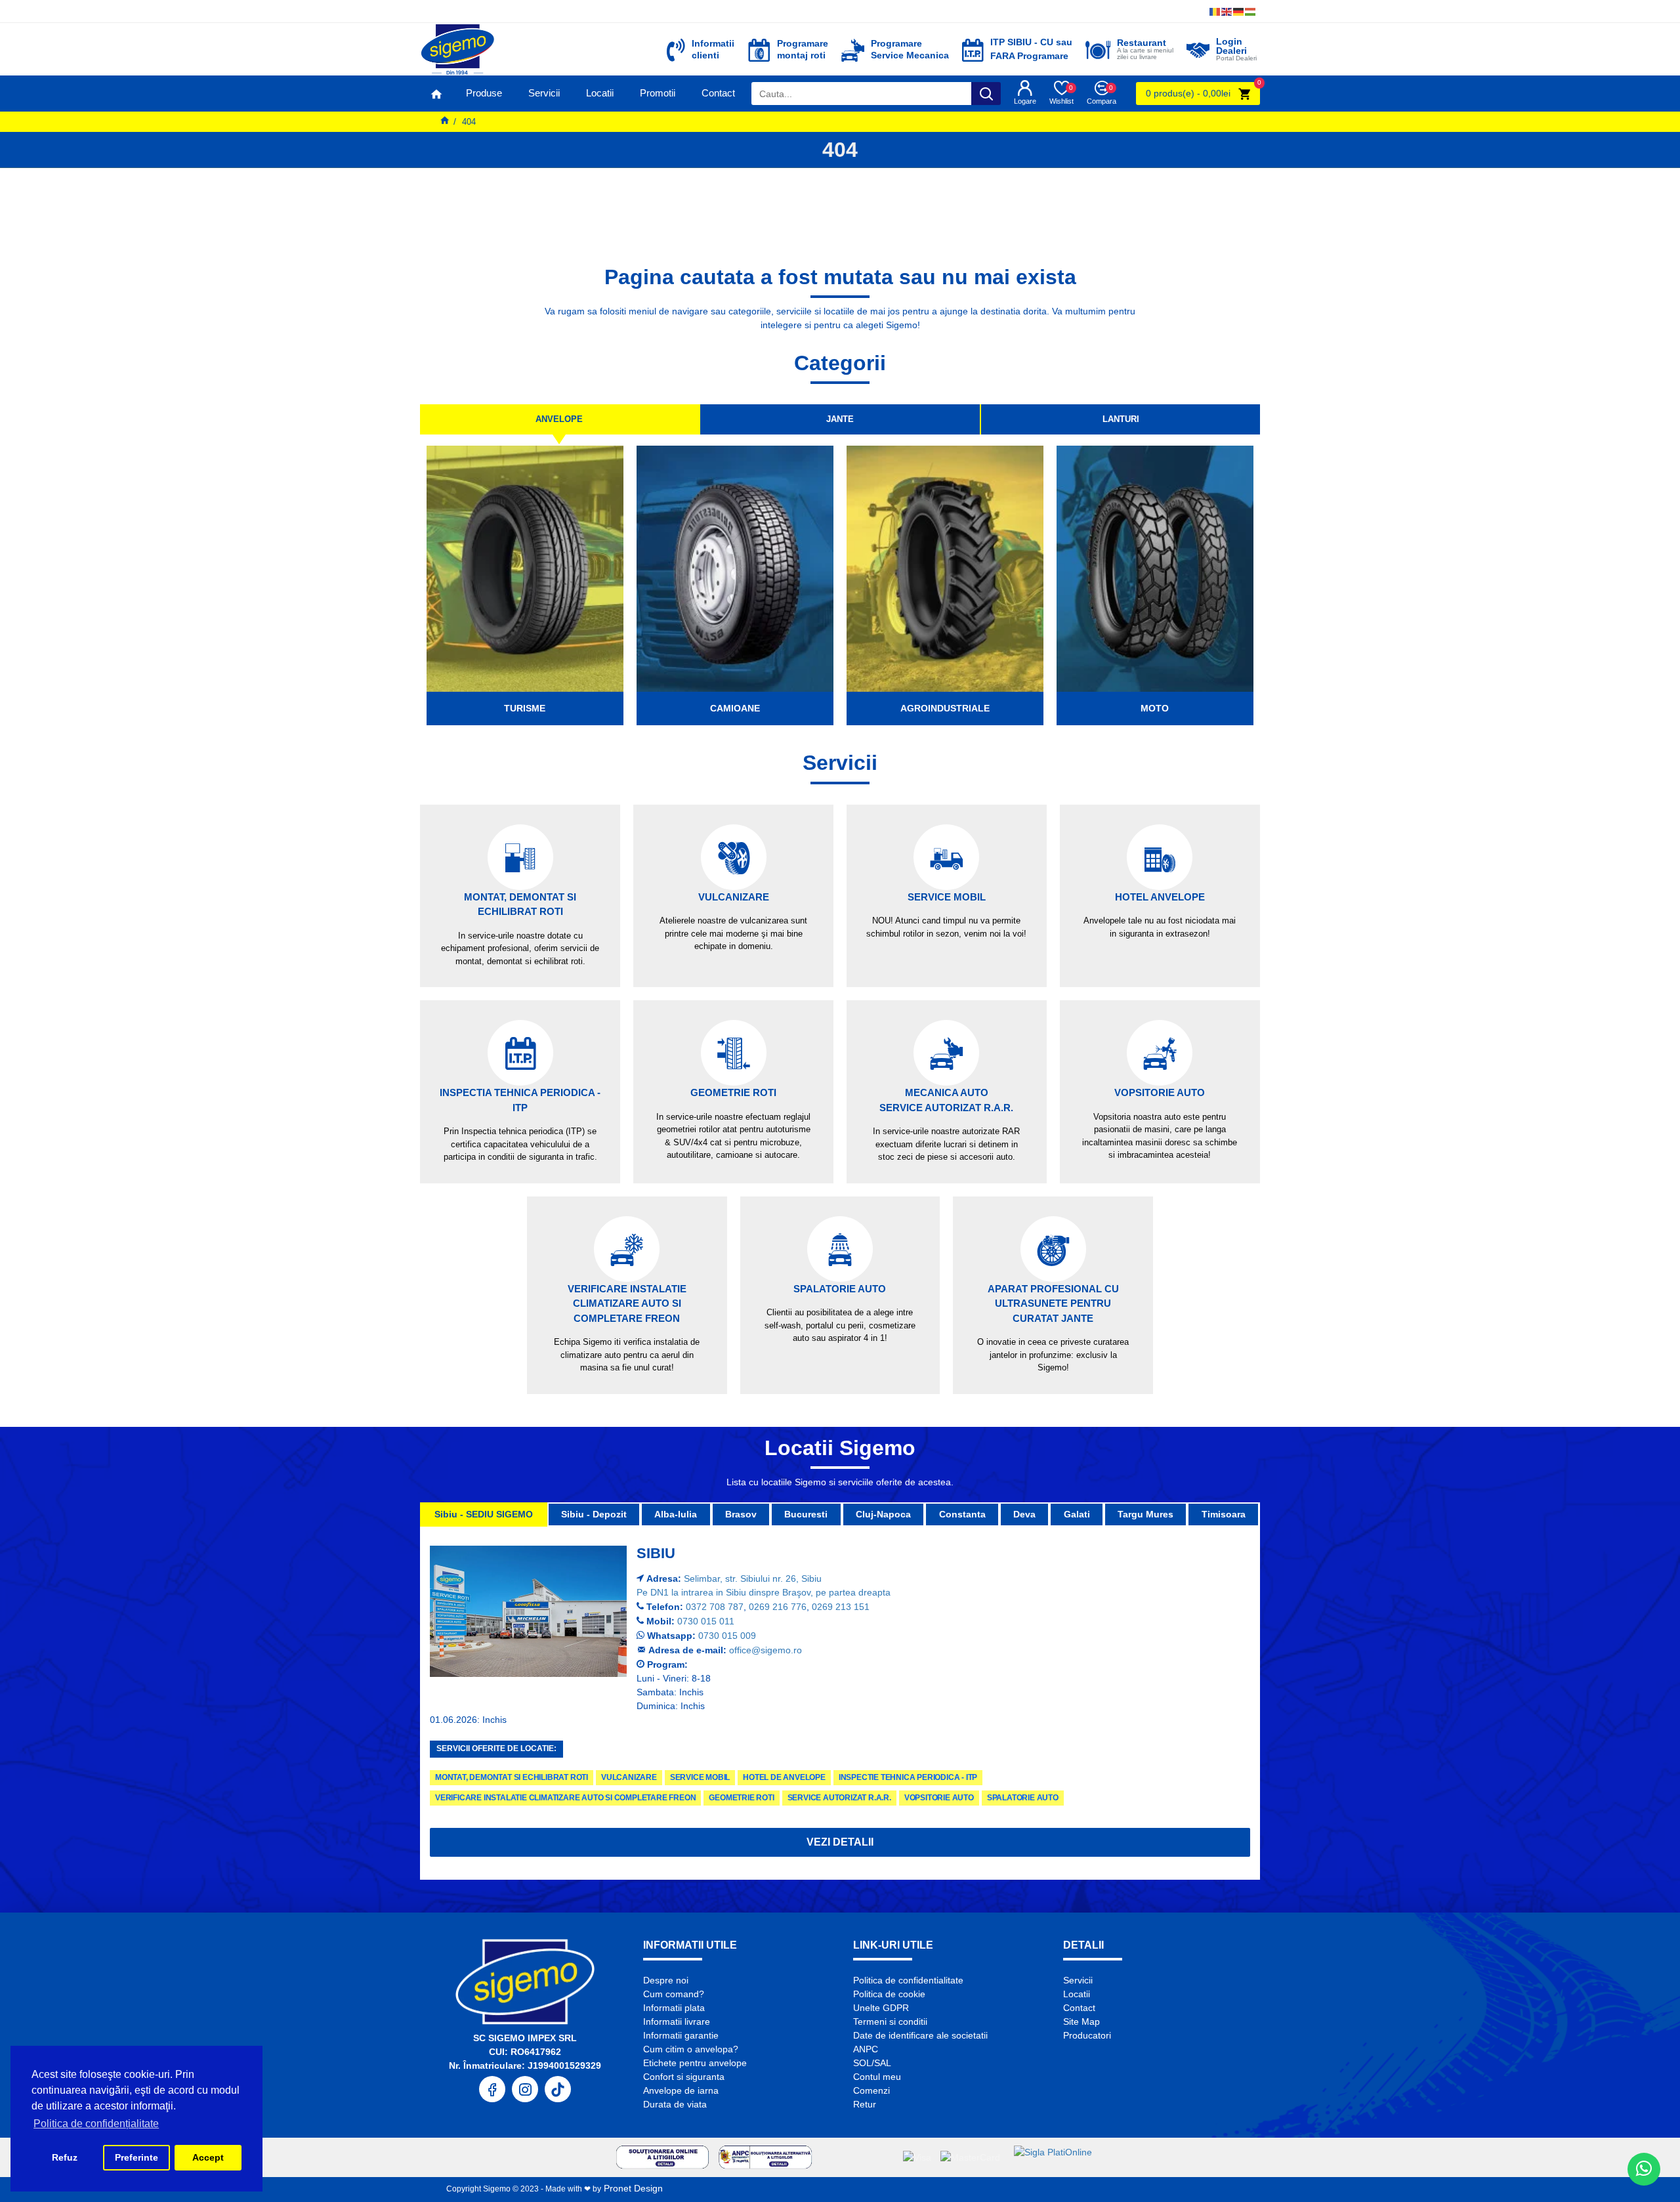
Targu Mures (1145, 1514)
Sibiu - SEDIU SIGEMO (484, 1514)
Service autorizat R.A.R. (839, 1798)
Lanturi (1121, 419)
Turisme (525, 708)
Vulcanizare (629, 1777)
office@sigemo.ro (766, 1650)
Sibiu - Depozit (594, 1514)
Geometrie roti (741, 1798)
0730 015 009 (727, 1636)
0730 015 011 (706, 1621)
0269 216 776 (778, 1607)
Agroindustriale (945, 708)
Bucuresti (806, 1514)
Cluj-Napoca (883, 1514)
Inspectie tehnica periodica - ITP (908, 1777)
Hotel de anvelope (784, 1777)
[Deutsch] (1239, 11)
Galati (1077, 1514)
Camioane (735, 708)
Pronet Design (632, 2188)
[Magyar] (1251, 11)
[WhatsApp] (1644, 2169)
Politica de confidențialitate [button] (96, 2124)
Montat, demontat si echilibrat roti (512, 1777)
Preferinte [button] (136, 2157)
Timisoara (1224, 1514)
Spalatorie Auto (1023, 1798)
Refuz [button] (65, 2157)
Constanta (962, 1514)
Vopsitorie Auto (939, 1798)
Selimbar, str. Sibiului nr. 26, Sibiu (753, 1578)
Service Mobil (700, 1777)
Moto (1155, 708)
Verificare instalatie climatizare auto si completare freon (565, 1798)
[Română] (1215, 11)
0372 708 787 (715, 1607)
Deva (1024, 1514)
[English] (1227, 11)
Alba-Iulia (676, 1514)
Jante (840, 419)
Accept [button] (208, 2157)
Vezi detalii (840, 1842)
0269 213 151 (841, 1607)
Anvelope (559, 419)
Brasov (741, 1514)
